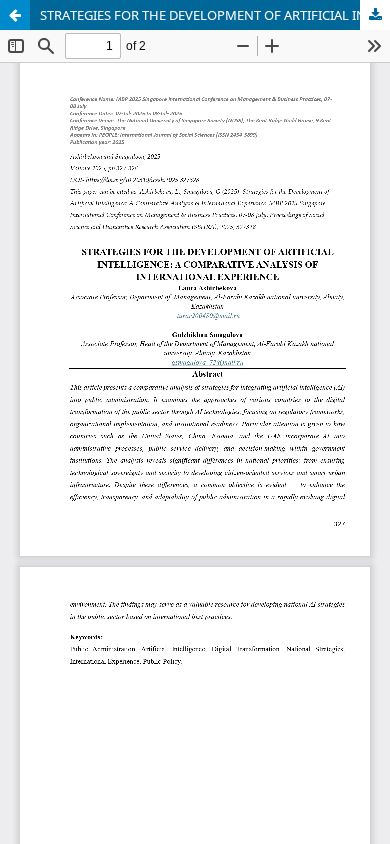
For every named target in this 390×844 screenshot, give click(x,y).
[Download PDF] (375, 15)
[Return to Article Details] (15, 15)
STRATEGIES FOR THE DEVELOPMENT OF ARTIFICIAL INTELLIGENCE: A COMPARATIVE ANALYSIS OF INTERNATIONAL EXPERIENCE (215, 15)
